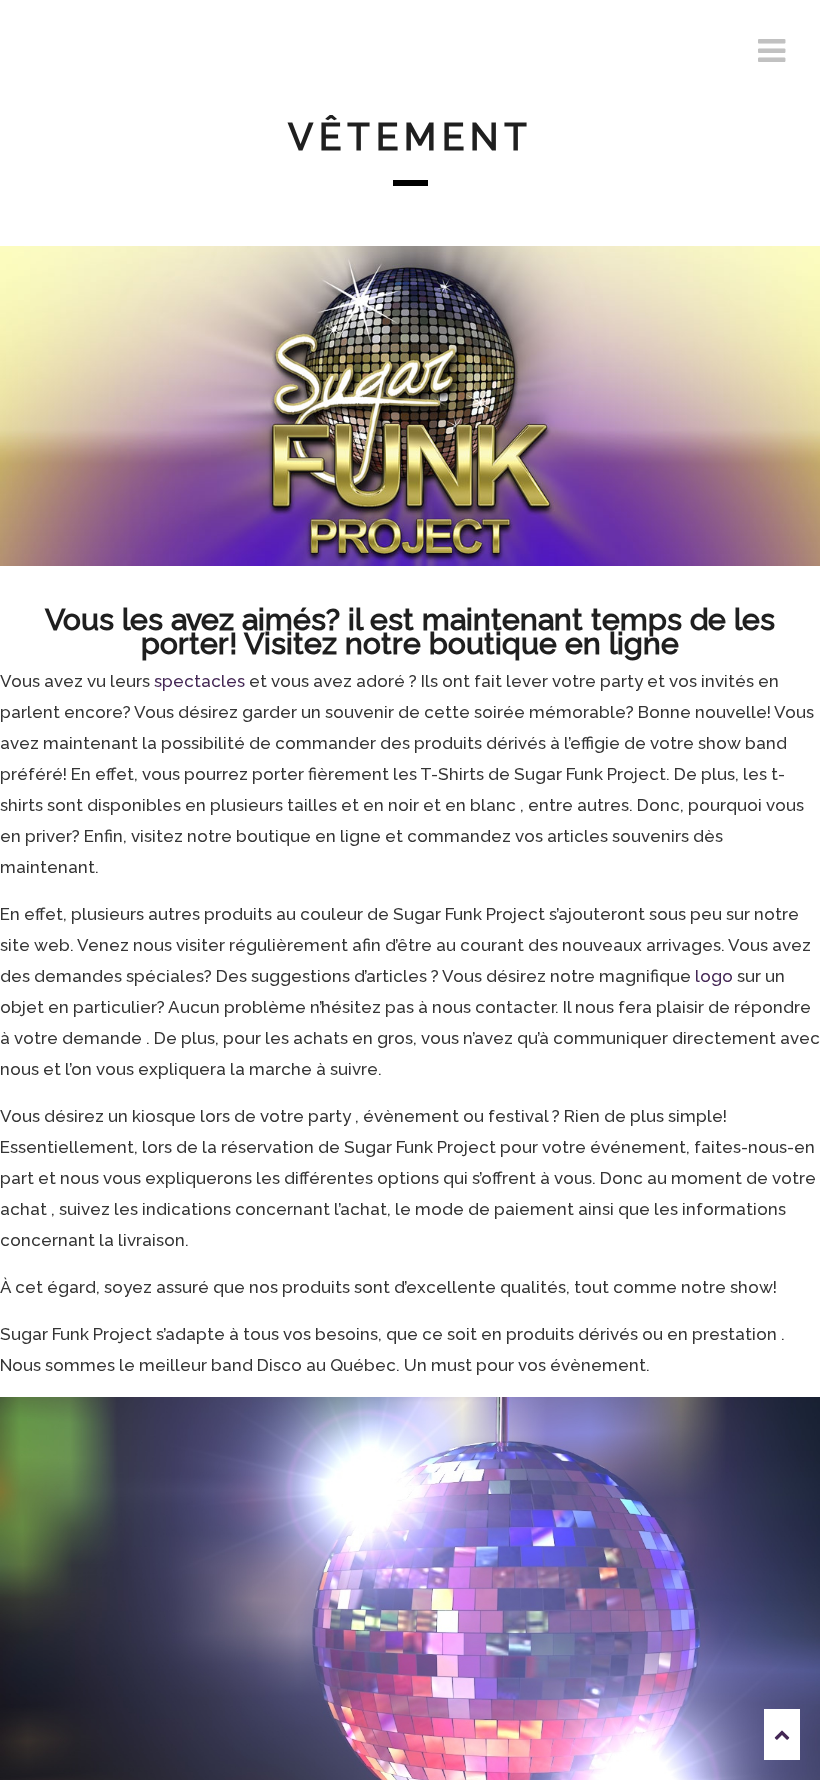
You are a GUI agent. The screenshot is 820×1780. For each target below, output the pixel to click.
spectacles (199, 681)
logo (716, 976)
